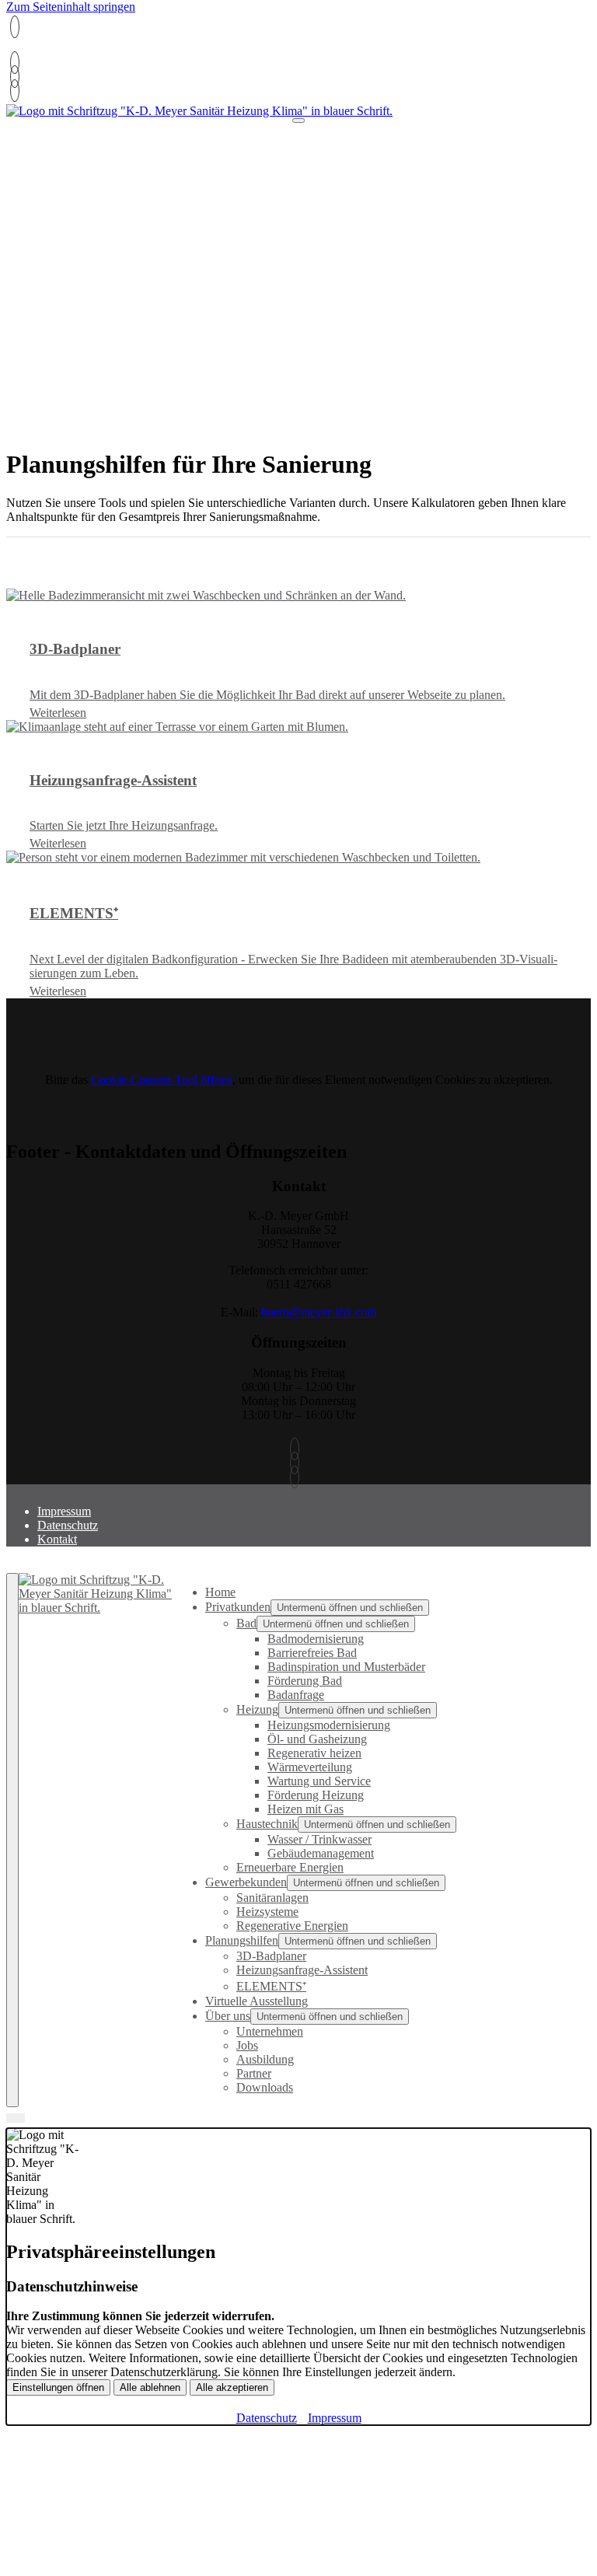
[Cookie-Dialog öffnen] (16, 2118)
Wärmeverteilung (310, 1767)
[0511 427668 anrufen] (15, 27)
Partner (254, 2073)
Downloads (265, 2087)
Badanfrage (296, 1695)
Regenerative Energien (292, 1926)
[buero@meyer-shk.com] (15, 77)
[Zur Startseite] (199, 111)
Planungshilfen (242, 1940)
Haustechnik (267, 1824)
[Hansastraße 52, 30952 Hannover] (15, 91)
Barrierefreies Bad (312, 1653)
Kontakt (57, 1539)
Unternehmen (270, 2031)
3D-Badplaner (271, 1956)
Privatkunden (238, 1607)
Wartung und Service (319, 1781)
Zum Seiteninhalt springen (71, 7)
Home (220, 1592)
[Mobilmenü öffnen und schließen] (298, 121)
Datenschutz (68, 1525)
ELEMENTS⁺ (271, 1986)
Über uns (228, 2016)
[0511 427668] (15, 63)
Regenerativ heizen (314, 1753)
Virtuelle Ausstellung (257, 2001)
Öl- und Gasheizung (317, 1739)
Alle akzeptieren (232, 2387)
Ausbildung (265, 2059)
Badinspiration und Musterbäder (346, 1667)
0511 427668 (42, 50)
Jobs (247, 2045)
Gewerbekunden (246, 1882)
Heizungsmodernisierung (329, 1725)
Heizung (257, 1709)
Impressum (64, 1511)
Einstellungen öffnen (58, 2387)
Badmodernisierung (316, 1639)
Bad (246, 1623)
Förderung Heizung (316, 1795)
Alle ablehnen (150, 2387)
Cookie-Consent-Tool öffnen (162, 1080)
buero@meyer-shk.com (319, 1312)
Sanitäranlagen (272, 1898)
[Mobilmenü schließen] (12, 1840)
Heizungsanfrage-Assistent (302, 1970)
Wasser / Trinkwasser (319, 1839)
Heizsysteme (267, 1912)
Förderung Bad (305, 1681)
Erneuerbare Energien (290, 1867)
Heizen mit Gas (305, 1809)
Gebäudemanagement (321, 1853)
